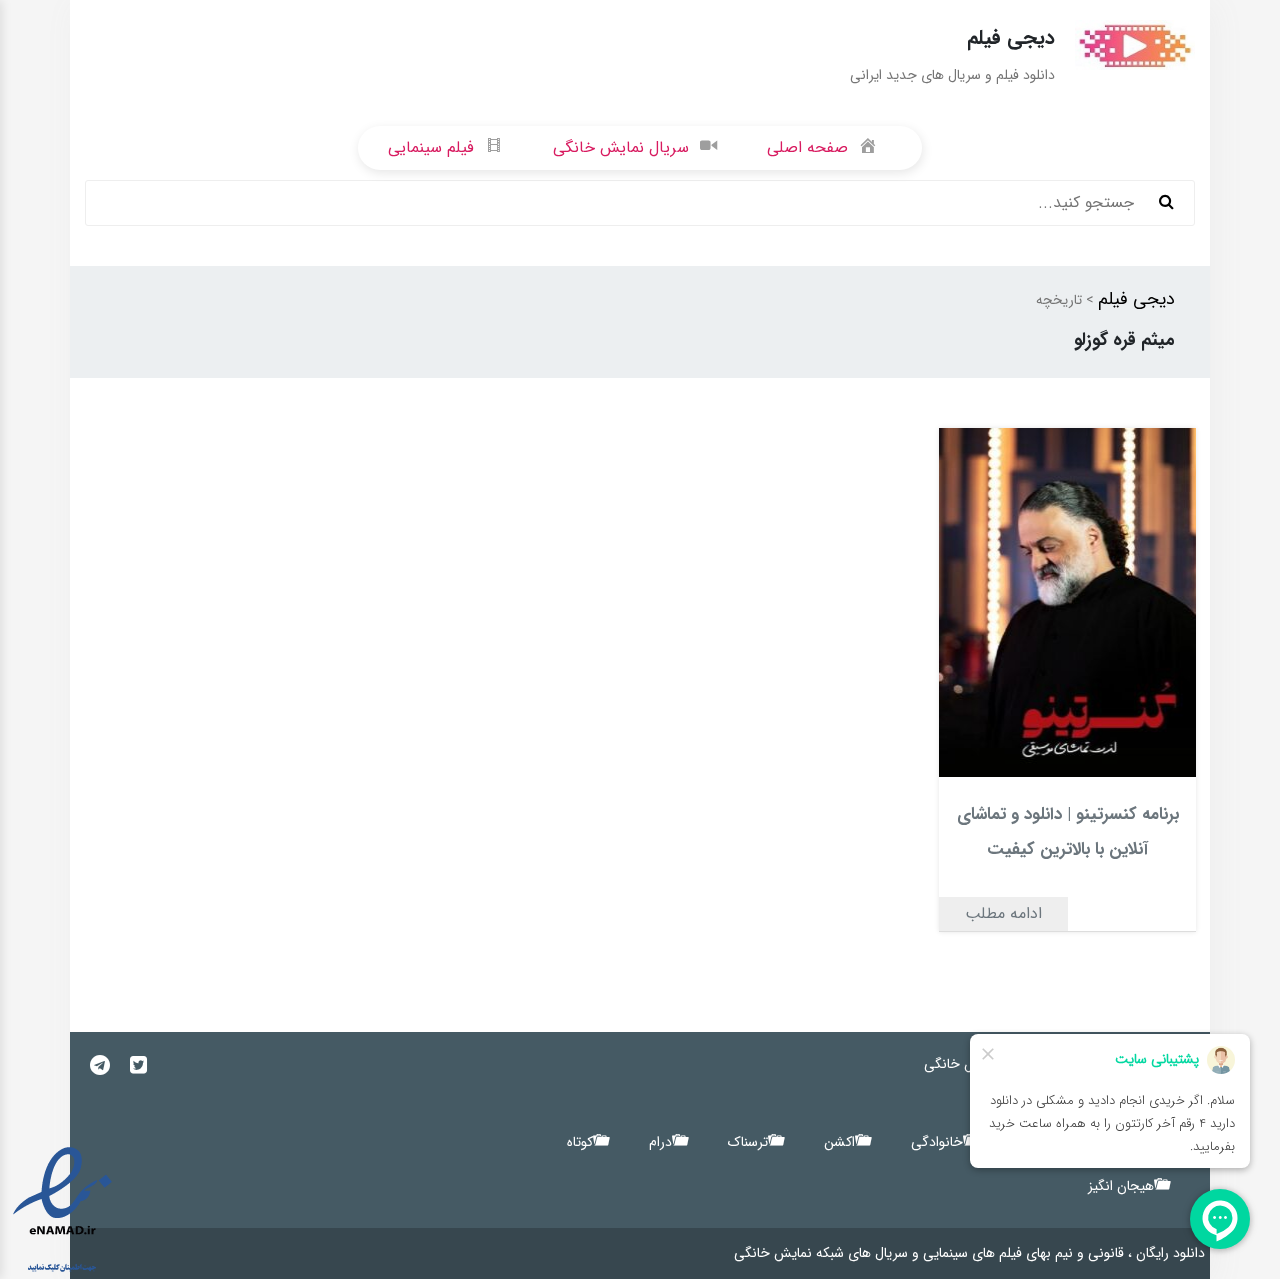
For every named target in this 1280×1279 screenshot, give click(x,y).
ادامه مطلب (1003, 913)
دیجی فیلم (1136, 299)
